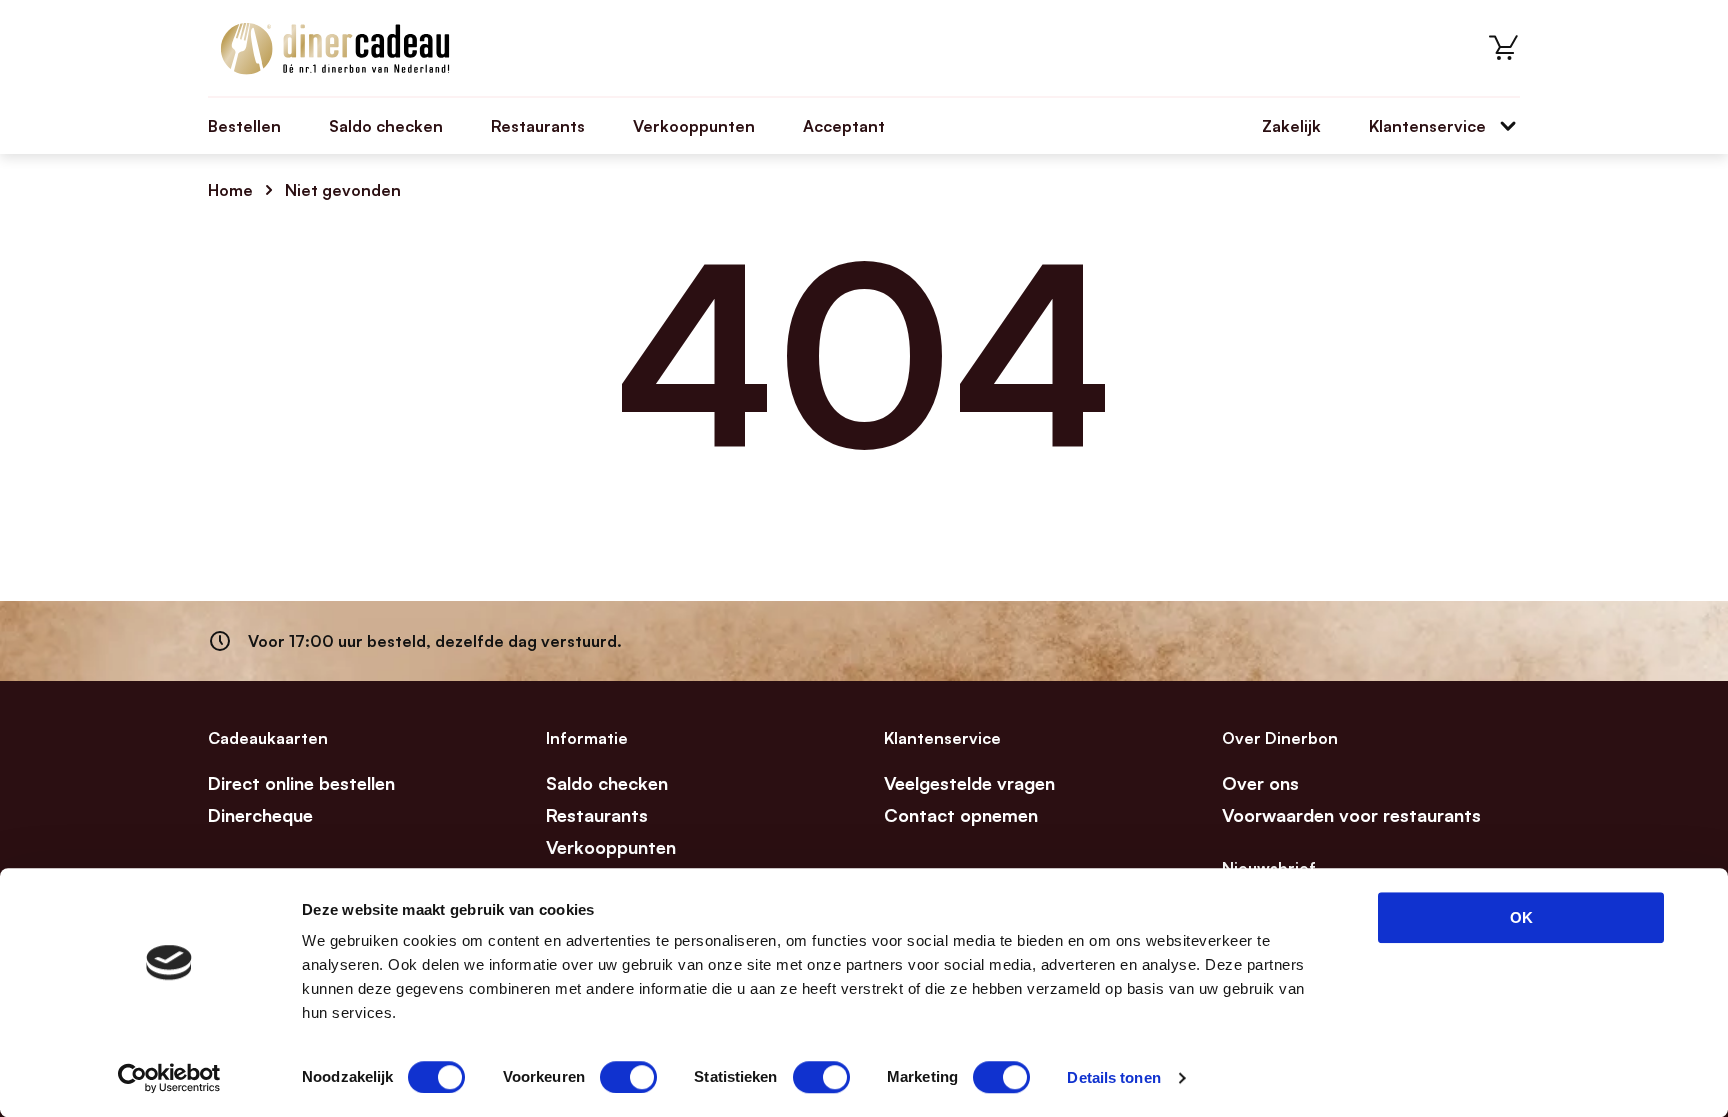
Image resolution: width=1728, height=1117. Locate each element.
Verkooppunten (694, 126)
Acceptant (844, 126)
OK (1521, 917)
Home (230, 190)
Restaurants (538, 126)
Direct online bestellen (301, 783)
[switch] (628, 1077)
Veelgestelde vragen (969, 783)
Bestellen (244, 126)
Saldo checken (386, 126)
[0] (1504, 48)
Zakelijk (1291, 126)
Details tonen (1113, 1077)
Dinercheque (260, 815)
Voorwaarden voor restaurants (1351, 815)
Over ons (1260, 783)
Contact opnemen (961, 815)
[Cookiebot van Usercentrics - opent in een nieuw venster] (169, 1078)
